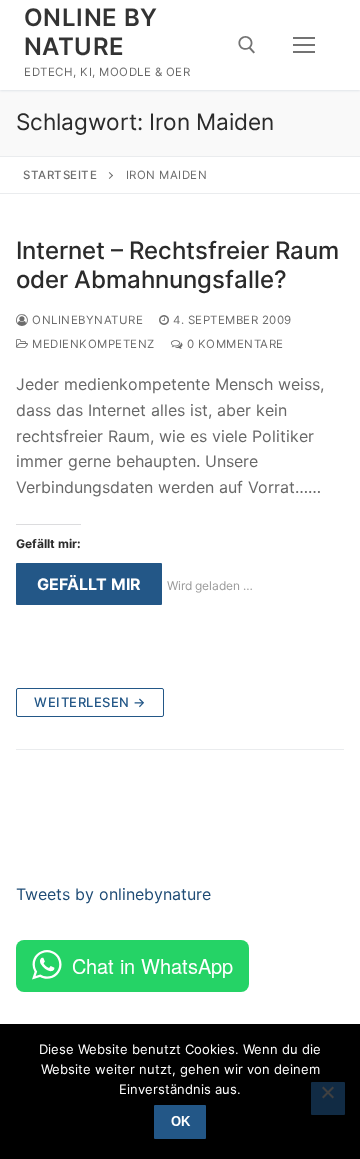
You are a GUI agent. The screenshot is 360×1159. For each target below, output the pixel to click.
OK (180, 1121)
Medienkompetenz (92, 344)
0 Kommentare (233, 344)
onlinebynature (86, 320)
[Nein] (328, 1099)
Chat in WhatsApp (152, 965)
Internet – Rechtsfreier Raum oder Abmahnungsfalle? (177, 265)
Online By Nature (91, 32)
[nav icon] (304, 45)
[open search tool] (247, 45)
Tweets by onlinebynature (113, 894)
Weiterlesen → (90, 702)
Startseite (60, 175)
